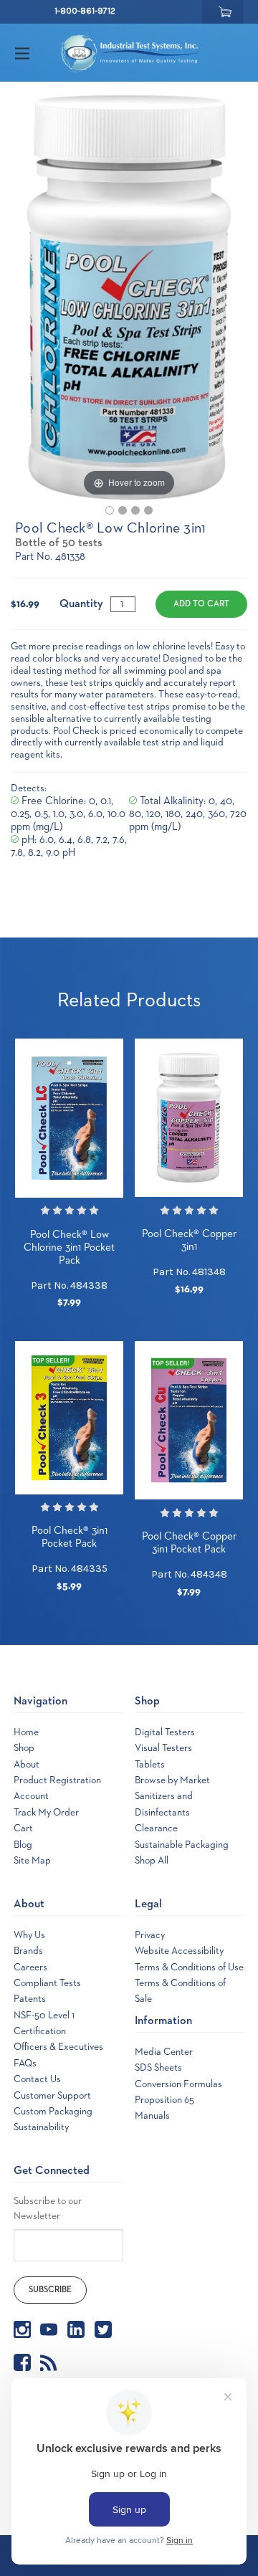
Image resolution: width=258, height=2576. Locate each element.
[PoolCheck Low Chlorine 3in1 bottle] (123, 510)
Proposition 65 (164, 2100)
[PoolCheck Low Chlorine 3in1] (110, 510)
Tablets (150, 1765)
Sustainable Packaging (182, 1845)
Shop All (152, 1861)
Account (31, 1796)
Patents (30, 1999)
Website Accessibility (179, 1951)
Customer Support (52, 2096)
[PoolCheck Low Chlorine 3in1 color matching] (148, 510)
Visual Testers (163, 1748)
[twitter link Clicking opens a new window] (103, 2329)
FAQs (25, 2064)
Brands (28, 1951)
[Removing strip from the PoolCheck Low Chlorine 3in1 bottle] (135, 510)
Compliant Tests (47, 1983)
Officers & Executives (58, 2047)
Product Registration (57, 1780)
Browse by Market (172, 1780)
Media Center (164, 2052)
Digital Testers (165, 1732)
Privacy (150, 1935)
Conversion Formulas (178, 2084)
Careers (30, 1967)
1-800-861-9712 (85, 11)
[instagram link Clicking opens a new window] (22, 2329)
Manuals (152, 2116)
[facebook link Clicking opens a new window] (22, 2362)
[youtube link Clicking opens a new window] (49, 2329)
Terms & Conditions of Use (189, 1967)
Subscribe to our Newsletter (48, 2209)
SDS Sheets (158, 2068)
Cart (23, 1828)
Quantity (81, 604)
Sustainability (41, 2127)
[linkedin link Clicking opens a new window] (76, 2329)
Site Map (32, 1861)
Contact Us (37, 2079)
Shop (24, 1748)
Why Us (29, 1935)
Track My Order (46, 1813)
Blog (23, 1845)
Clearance (156, 1828)
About (27, 1765)
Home (26, 1732)
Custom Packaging (53, 2112)
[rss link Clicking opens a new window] (49, 2362)
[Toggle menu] (35, 53)
